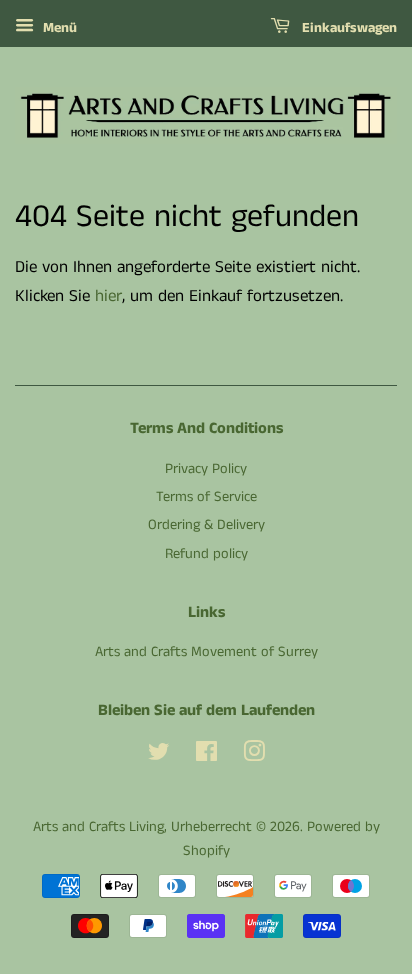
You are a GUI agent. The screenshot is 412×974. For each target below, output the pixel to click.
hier (108, 296)
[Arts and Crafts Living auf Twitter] (159, 756)
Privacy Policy (206, 469)
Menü (58, 28)
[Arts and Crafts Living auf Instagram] (254, 756)
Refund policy (206, 554)
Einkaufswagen (347, 28)
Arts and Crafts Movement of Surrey (206, 652)
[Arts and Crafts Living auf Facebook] (206, 756)
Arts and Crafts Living (98, 827)
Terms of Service (206, 497)
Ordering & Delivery (206, 525)
